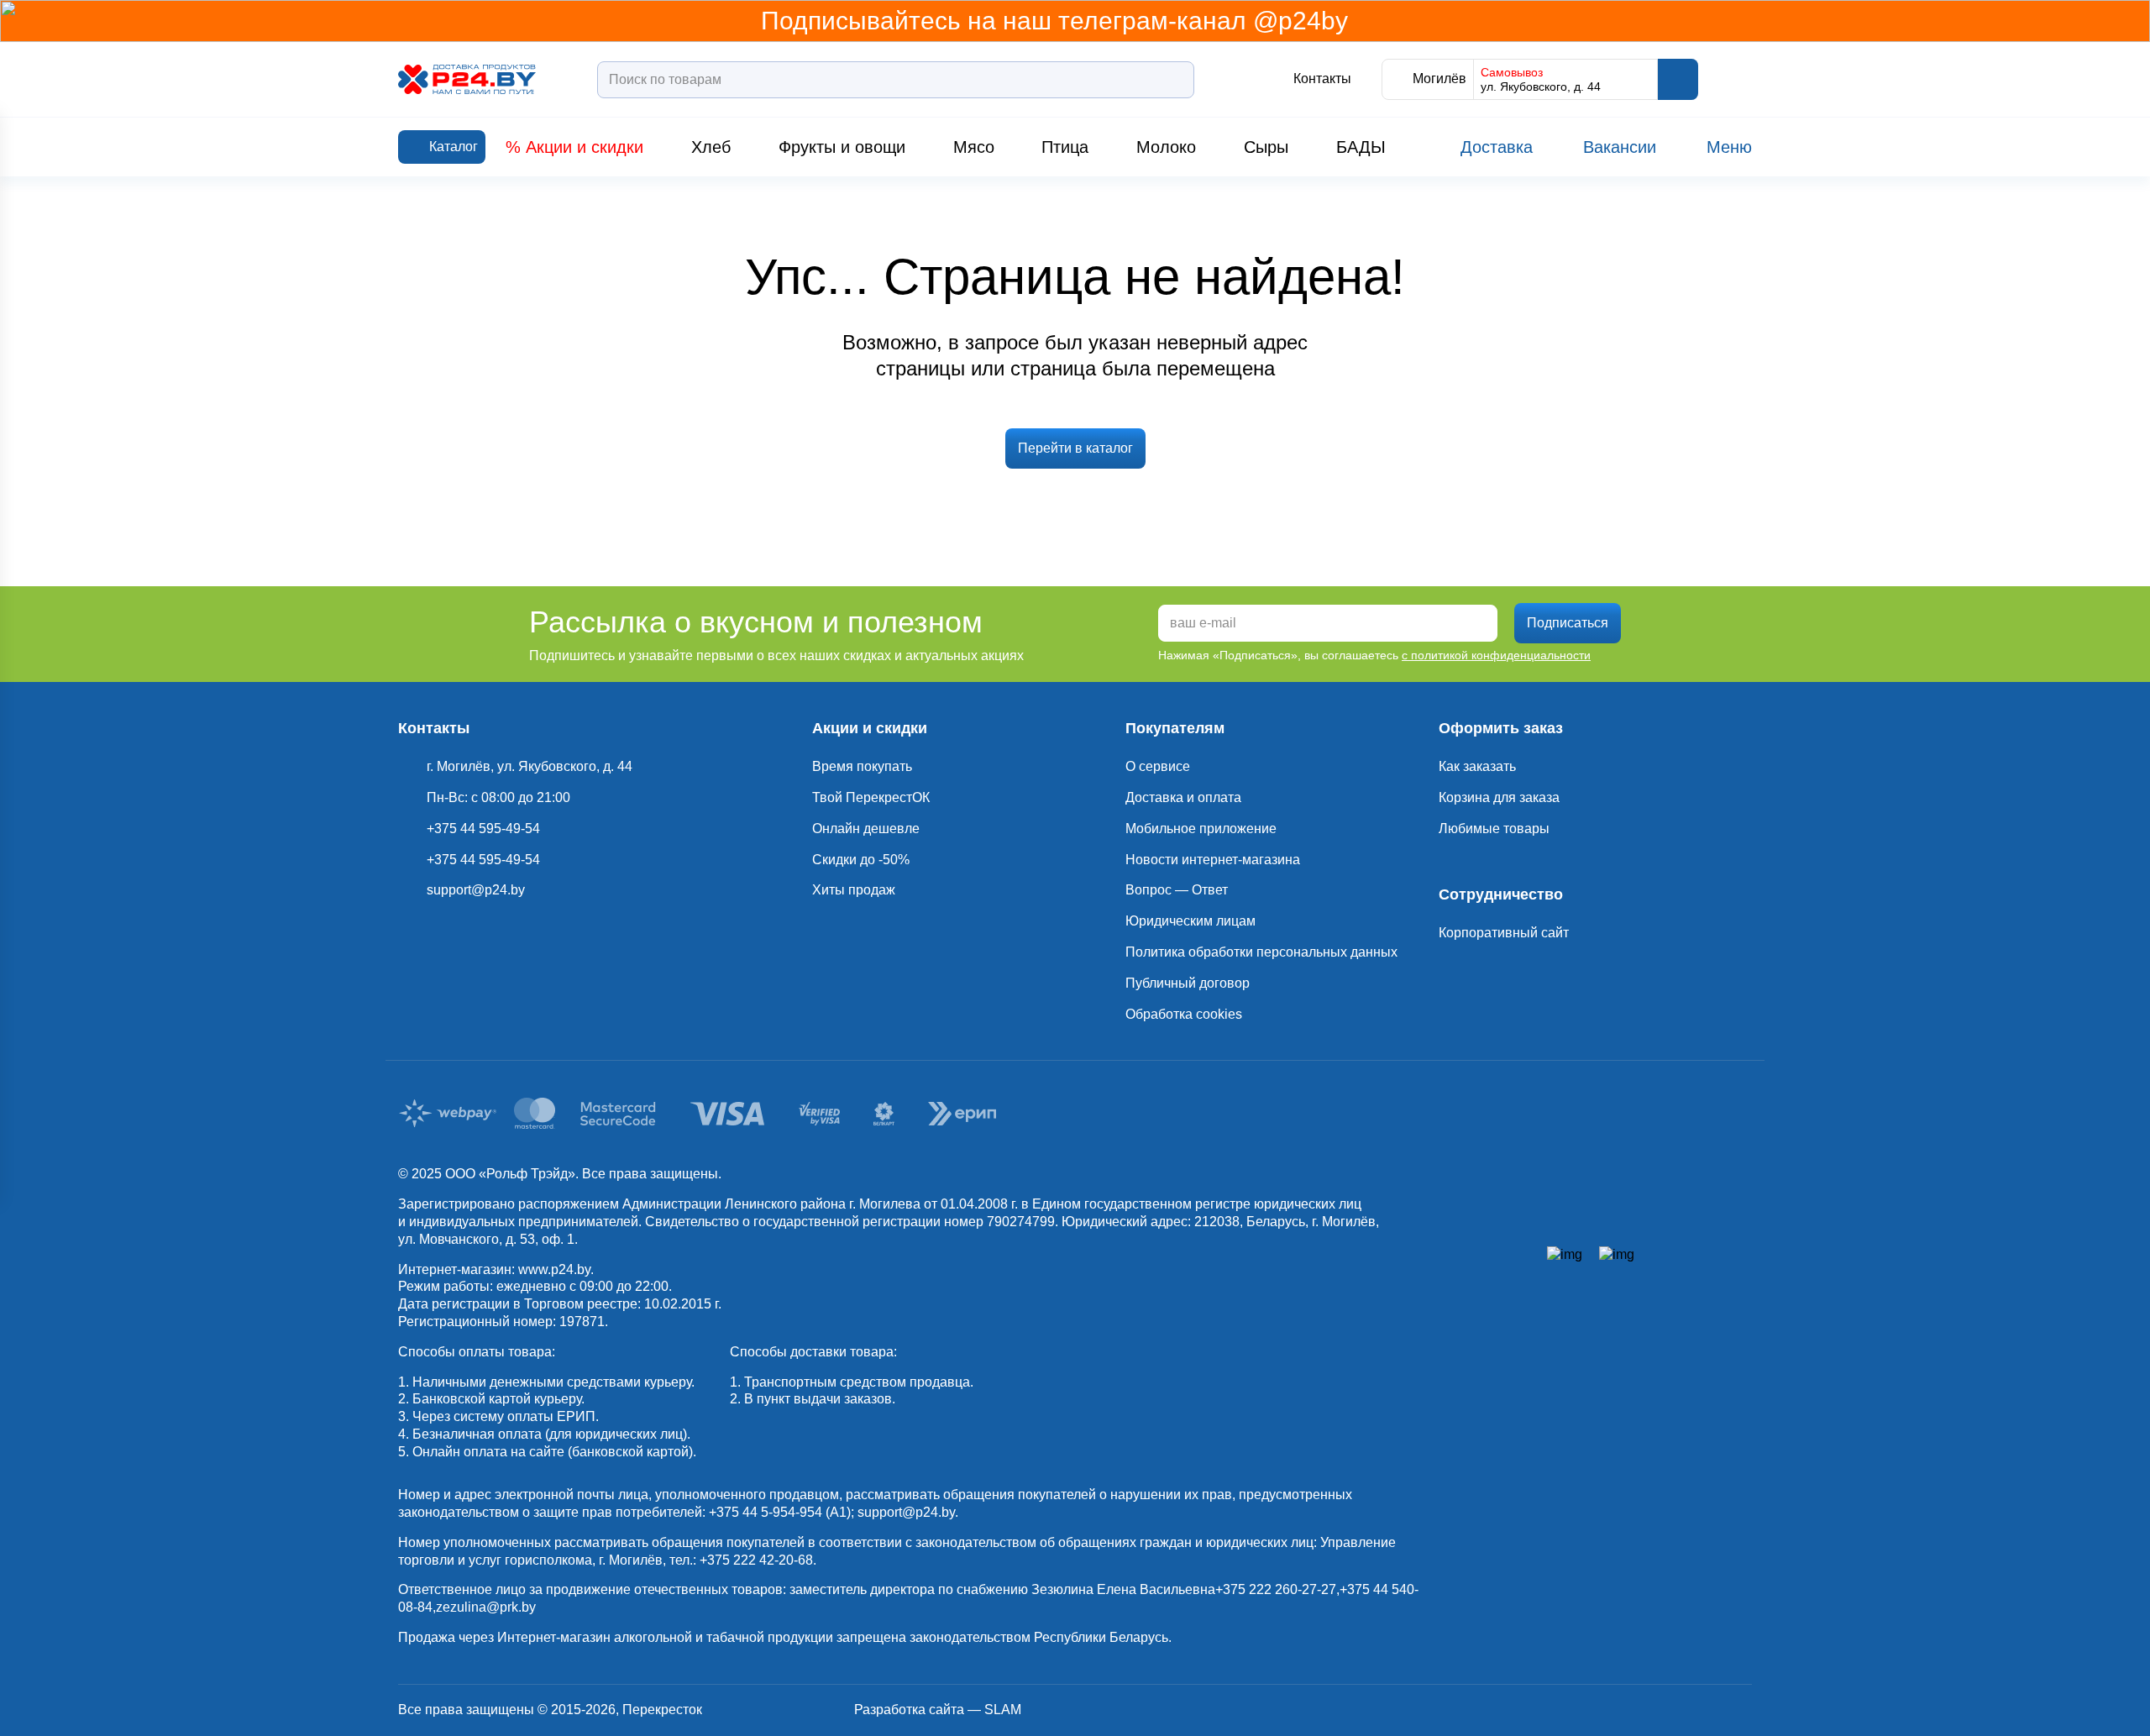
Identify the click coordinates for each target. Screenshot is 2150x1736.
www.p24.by (554, 1269)
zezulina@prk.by (486, 1607)
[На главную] (467, 79)
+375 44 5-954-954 (766, 1512)
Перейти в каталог (1075, 448)
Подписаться (1568, 623)
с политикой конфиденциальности (1496, 655)
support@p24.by (906, 1512)
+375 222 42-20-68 (756, 1560)
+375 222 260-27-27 (1276, 1589)
